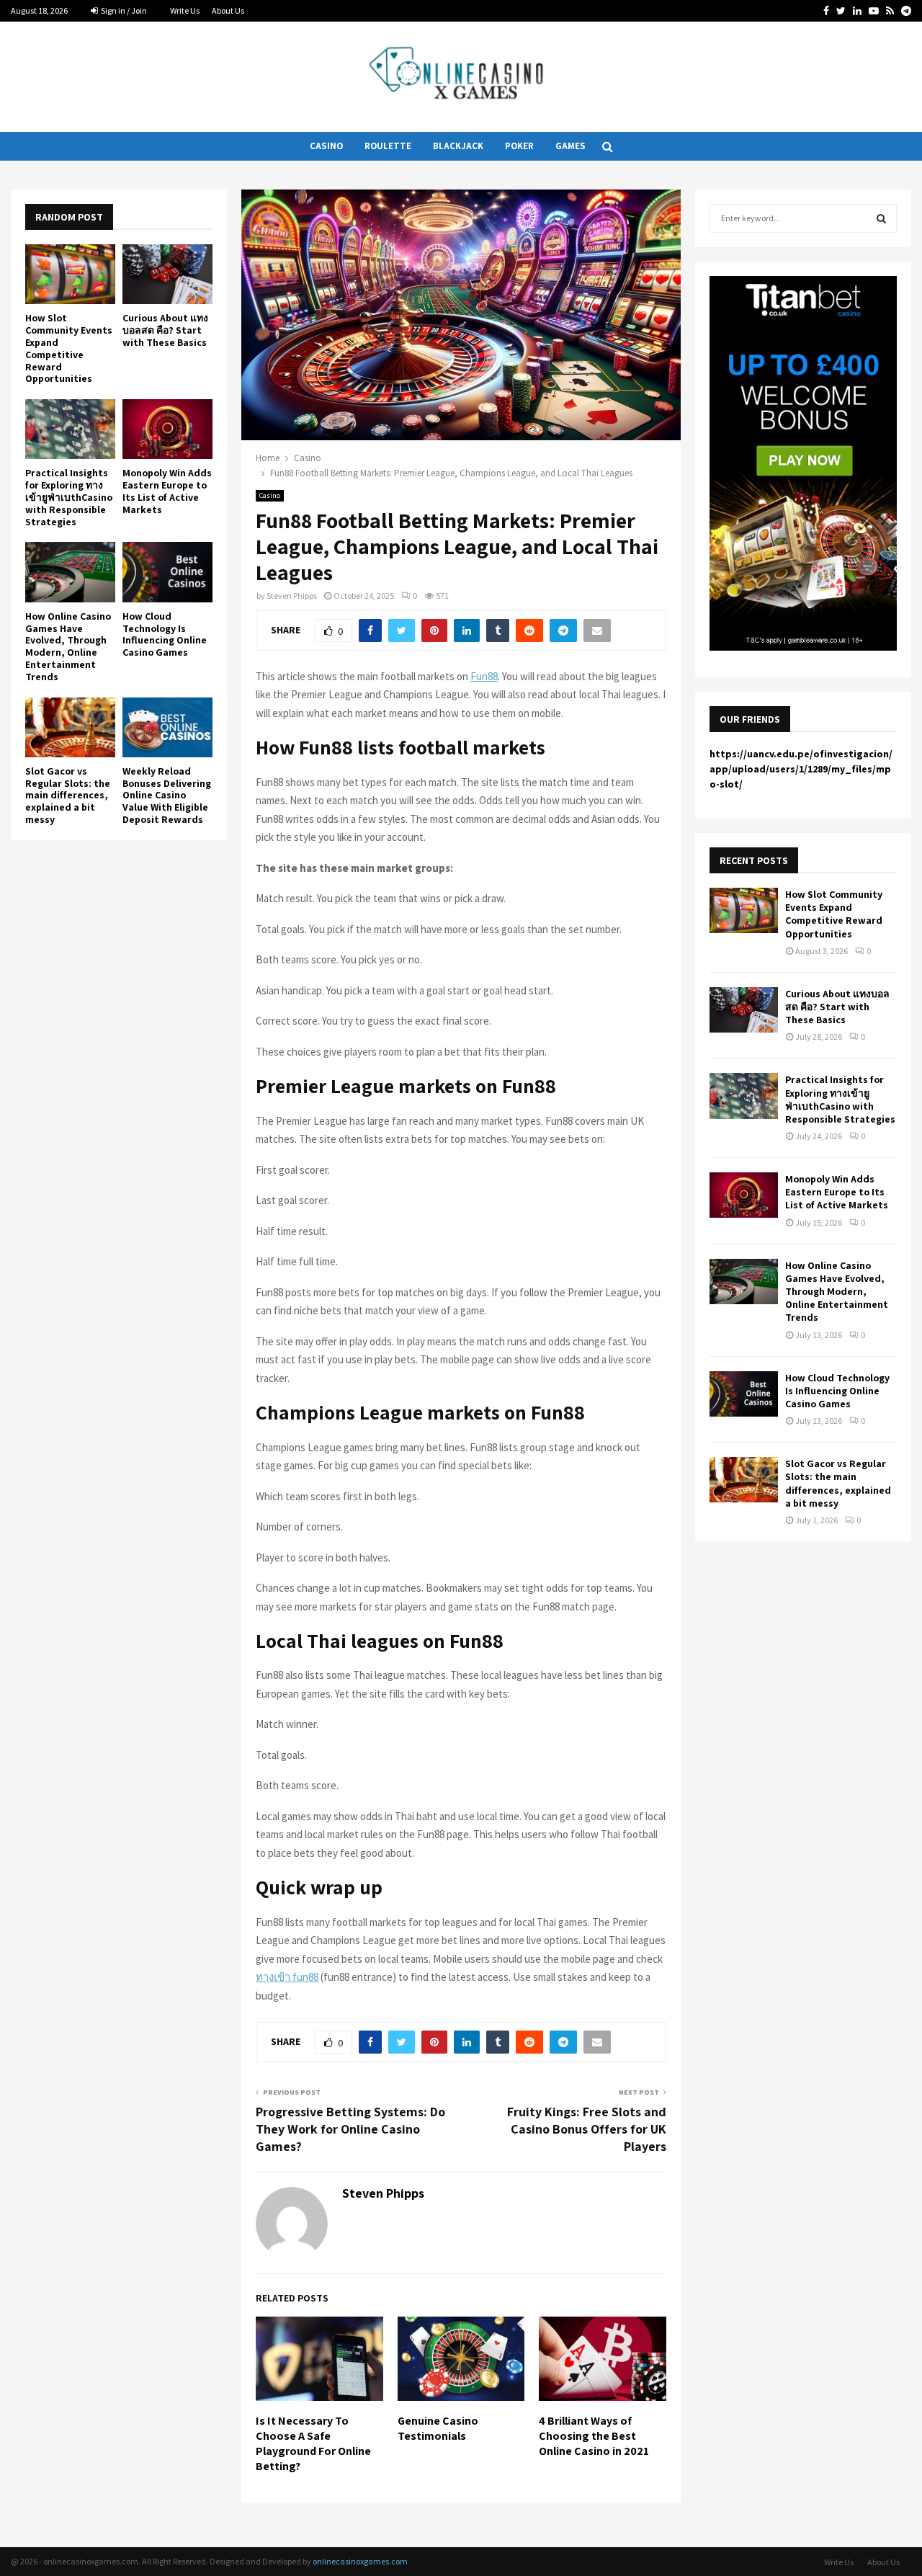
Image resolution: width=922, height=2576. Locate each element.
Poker (519, 146)
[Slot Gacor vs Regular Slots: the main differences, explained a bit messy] (70, 727)
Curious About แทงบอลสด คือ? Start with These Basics (165, 330)
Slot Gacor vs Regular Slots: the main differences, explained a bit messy (68, 795)
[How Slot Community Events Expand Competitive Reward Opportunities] (70, 274)
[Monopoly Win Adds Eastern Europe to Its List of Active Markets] (167, 429)
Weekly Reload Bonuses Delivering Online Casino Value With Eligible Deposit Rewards (167, 795)
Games (570, 146)
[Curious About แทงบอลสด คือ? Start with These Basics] (167, 274)
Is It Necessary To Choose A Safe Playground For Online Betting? (313, 2443)
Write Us (185, 10)
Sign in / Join (123, 10)
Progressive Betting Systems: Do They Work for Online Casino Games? (350, 2129)
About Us (228, 10)
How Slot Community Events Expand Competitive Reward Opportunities (69, 348)
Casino (326, 146)
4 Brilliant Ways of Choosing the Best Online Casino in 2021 (594, 2436)
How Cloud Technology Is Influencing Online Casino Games (165, 634)
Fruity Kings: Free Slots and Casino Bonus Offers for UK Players (587, 2129)
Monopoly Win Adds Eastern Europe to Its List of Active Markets (167, 491)
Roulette (388, 146)
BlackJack (458, 146)
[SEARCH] (881, 218)
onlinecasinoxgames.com (360, 2561)
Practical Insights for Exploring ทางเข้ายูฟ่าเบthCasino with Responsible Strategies (69, 497)
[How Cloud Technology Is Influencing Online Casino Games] (167, 572)
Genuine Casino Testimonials (438, 2428)
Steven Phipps (292, 596)
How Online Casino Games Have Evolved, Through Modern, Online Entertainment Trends (68, 646)
